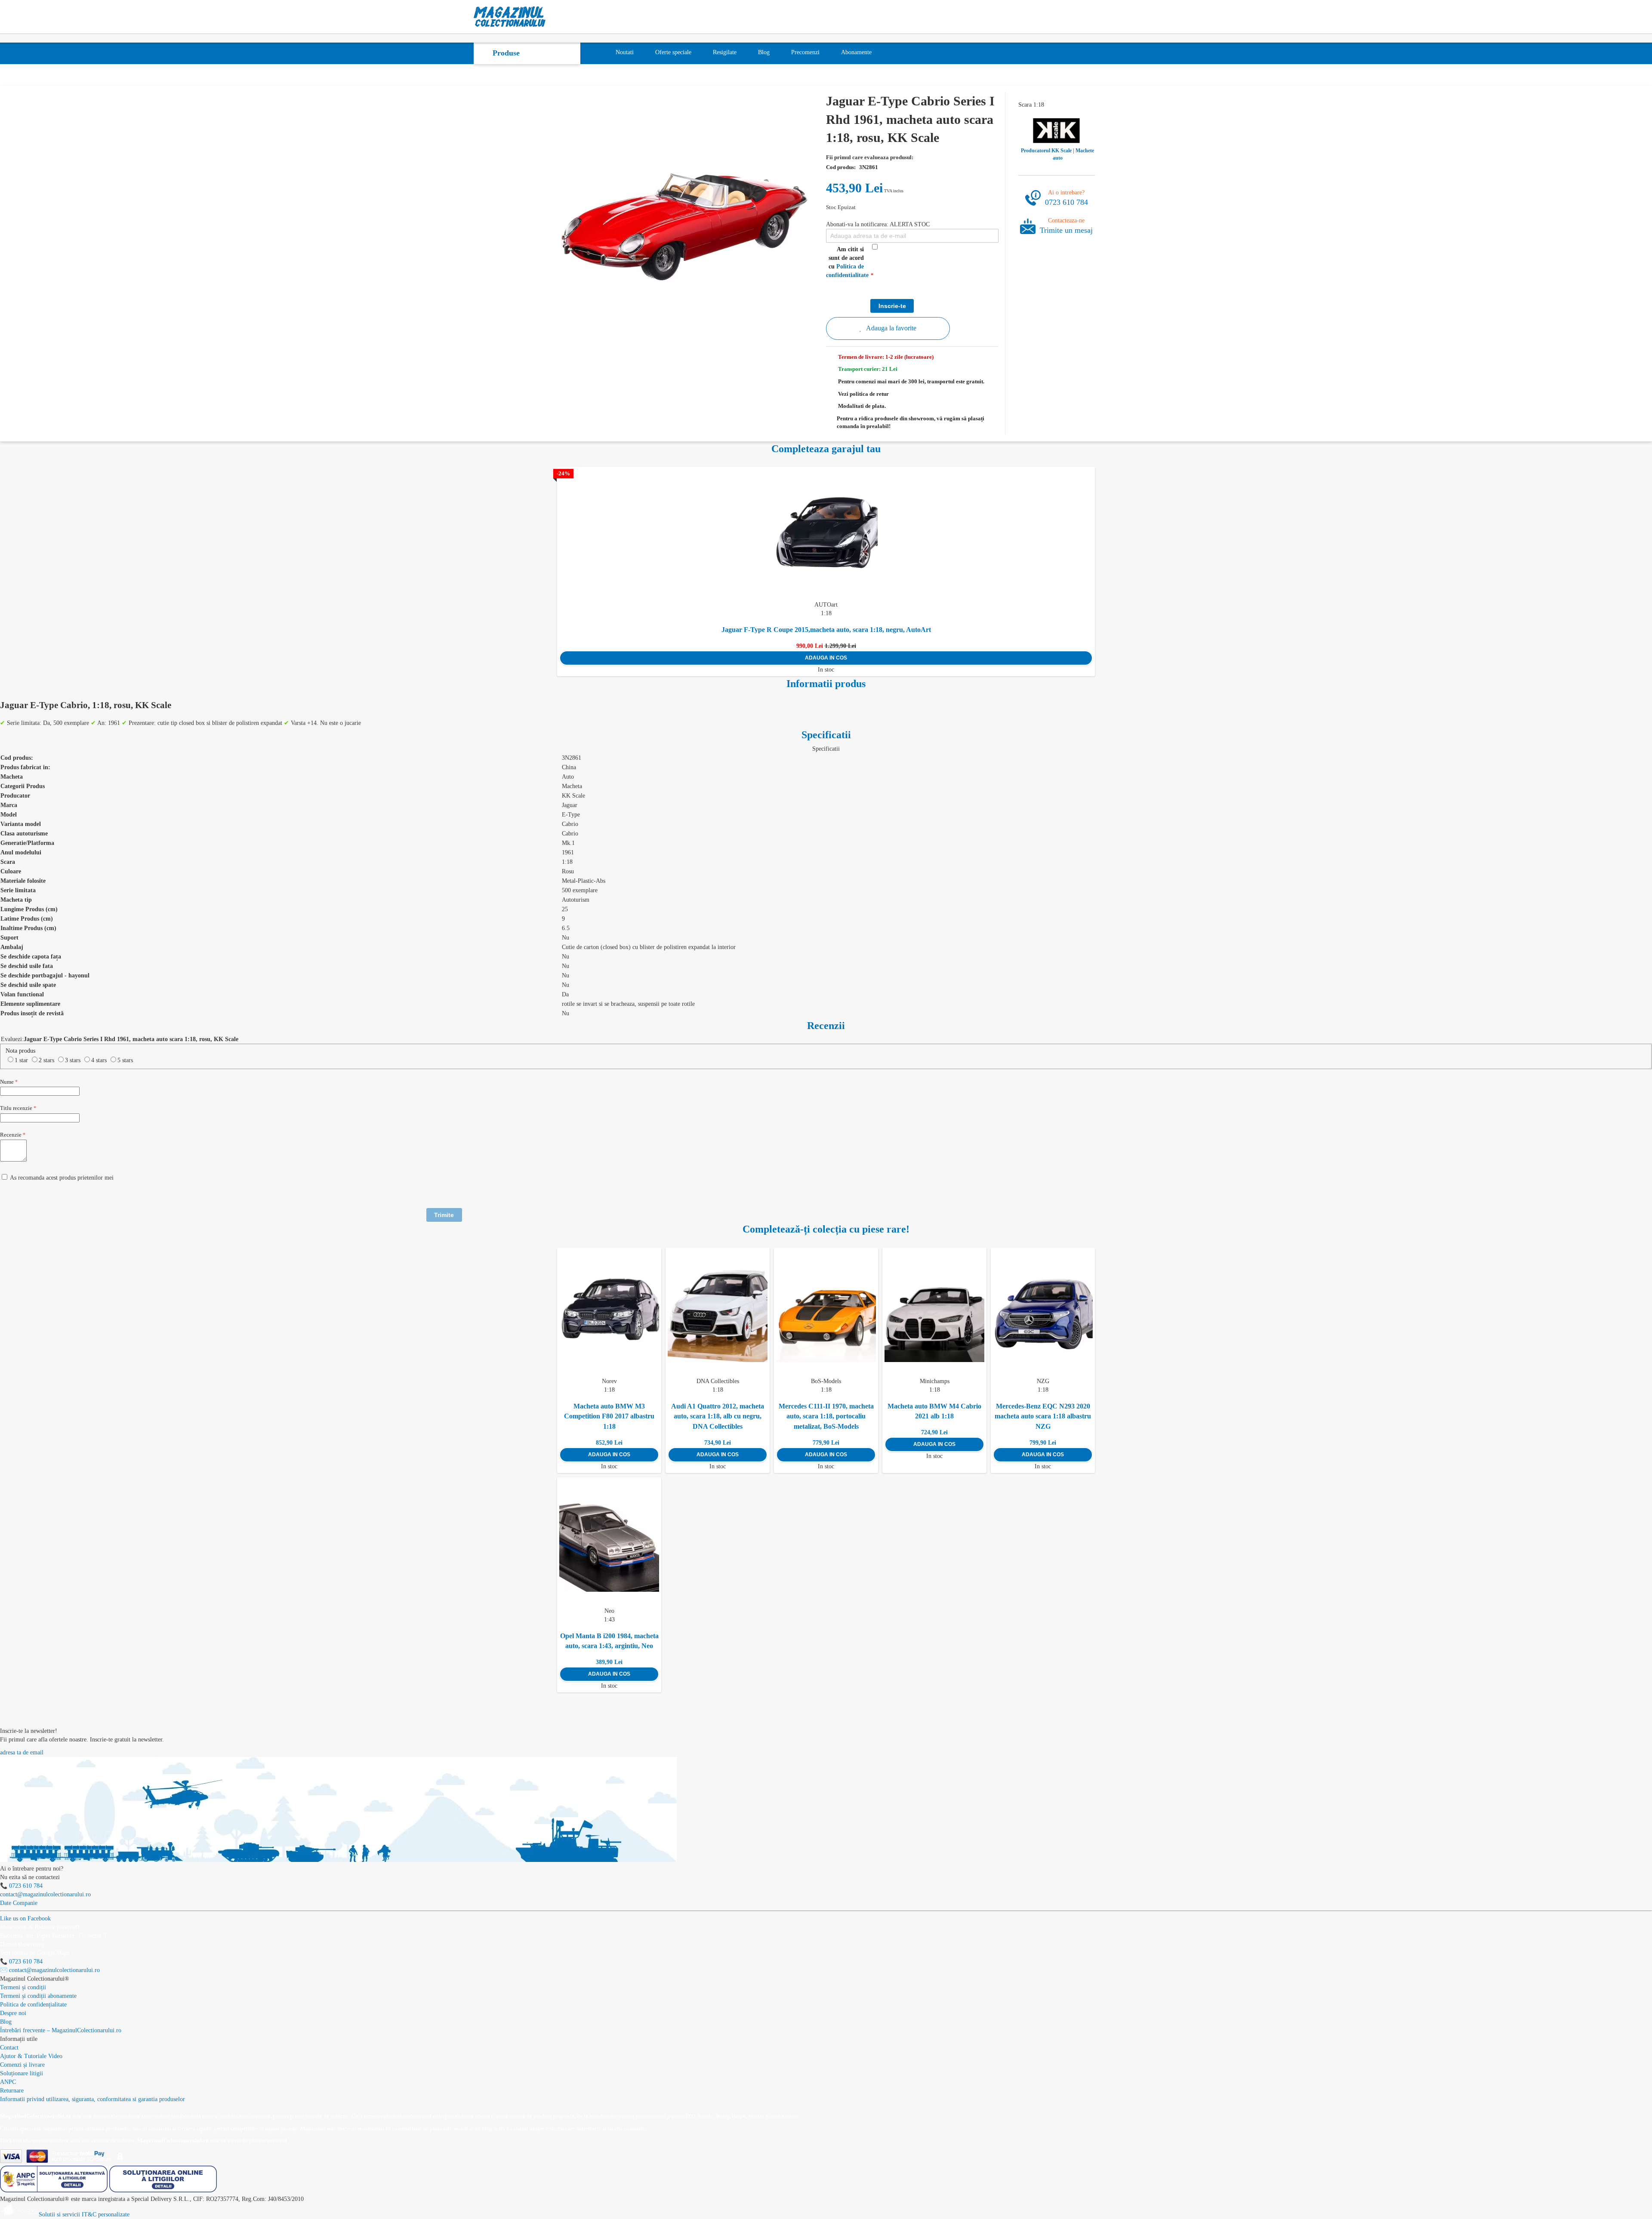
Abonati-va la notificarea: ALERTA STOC (878, 224)
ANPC (8, 2082)
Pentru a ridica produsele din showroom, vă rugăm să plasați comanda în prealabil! (911, 422)
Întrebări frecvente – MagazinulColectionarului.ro (61, 2030)
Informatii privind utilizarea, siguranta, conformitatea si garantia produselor (92, 2099)
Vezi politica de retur (863, 394)
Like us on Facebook (25, 1919)
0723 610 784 (1066, 202)
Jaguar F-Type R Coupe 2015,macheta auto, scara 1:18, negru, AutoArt (826, 630)
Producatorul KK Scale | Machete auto (1057, 154)
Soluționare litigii (22, 2073)
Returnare (12, 2091)
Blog (6, 2022)
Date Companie (19, 1903)
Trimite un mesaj (1066, 230)
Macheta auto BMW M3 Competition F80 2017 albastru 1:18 (609, 1416)
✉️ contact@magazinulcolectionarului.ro (50, 1970)
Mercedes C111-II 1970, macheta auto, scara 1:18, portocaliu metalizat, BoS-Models (826, 1416)
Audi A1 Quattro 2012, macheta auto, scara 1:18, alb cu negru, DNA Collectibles (718, 1416)
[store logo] (510, 17)
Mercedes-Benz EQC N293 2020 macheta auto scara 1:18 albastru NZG (1043, 1416)
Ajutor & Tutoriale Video (31, 2056)
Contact (9, 2048)
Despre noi (13, 2013)
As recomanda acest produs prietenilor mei (62, 1178)
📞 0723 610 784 (21, 1886)
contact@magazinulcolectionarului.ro (45, 1894)
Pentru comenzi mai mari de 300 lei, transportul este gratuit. (911, 381)
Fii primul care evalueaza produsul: (870, 157)
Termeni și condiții (23, 1987)
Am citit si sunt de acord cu (847, 262)
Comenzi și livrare (22, 2065)
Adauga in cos (826, 658)
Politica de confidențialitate (33, 2005)
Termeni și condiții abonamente (38, 1996)
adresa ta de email (22, 1752)
